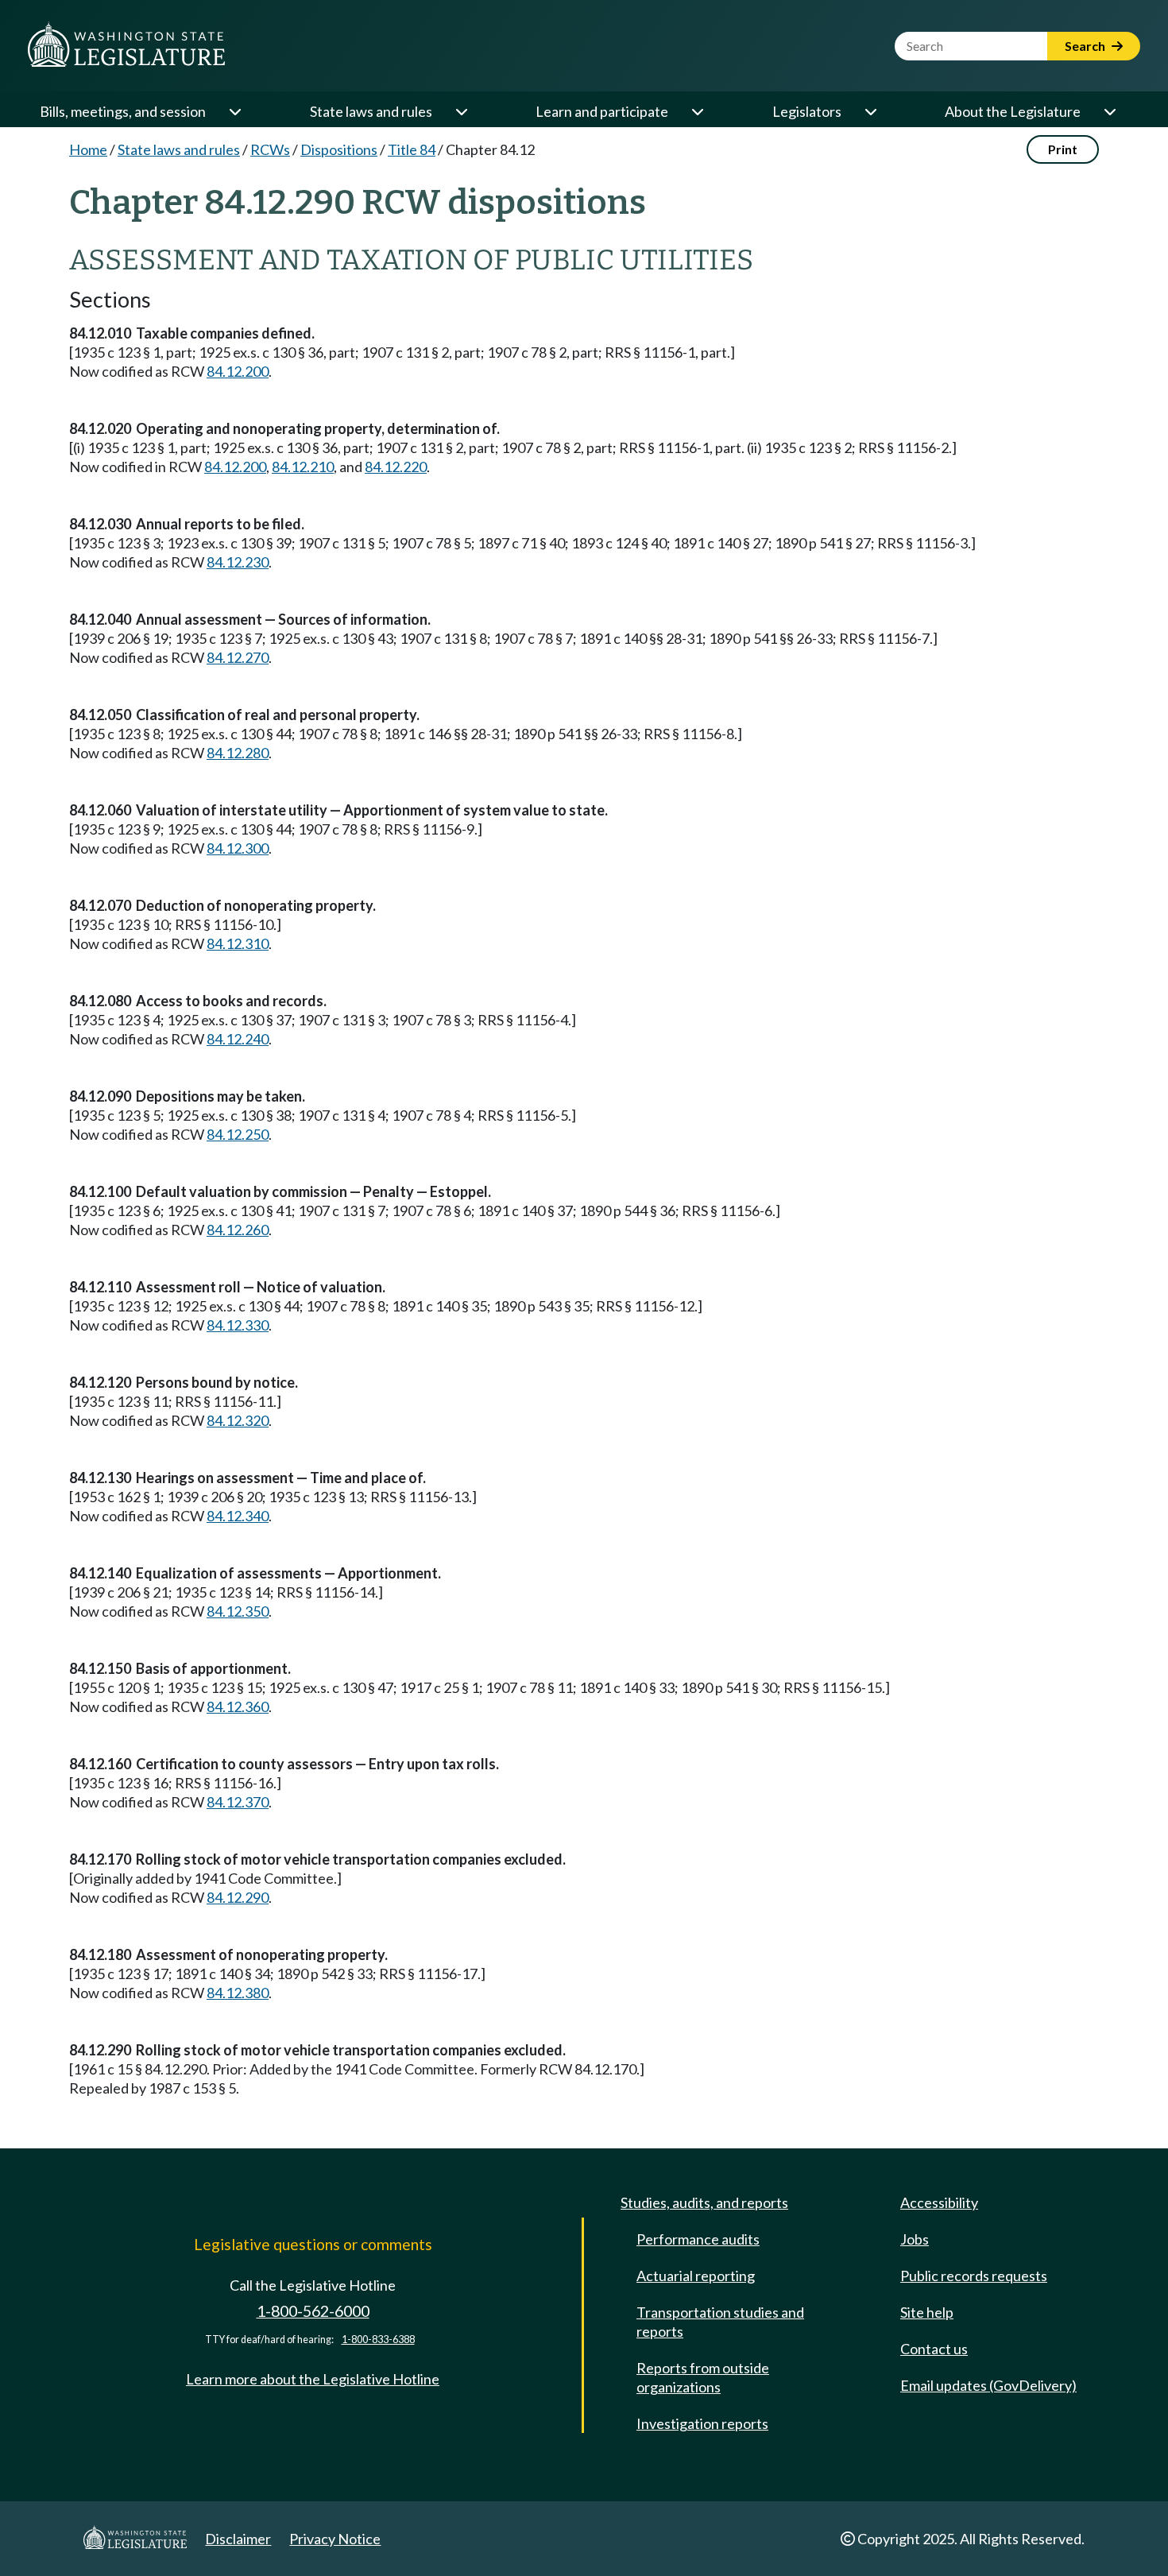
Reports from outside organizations (703, 2377)
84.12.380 (238, 1993)
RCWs (270, 149)
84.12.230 (238, 562)
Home (88, 149)
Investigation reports (702, 2423)
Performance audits (698, 2239)
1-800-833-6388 (378, 2340)
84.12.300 (238, 848)
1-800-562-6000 (313, 2311)
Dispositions (339, 149)
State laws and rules (371, 111)
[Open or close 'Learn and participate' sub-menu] (697, 111)
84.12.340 (238, 1516)
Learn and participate (602, 111)
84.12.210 (303, 467)
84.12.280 (238, 753)
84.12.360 (238, 1706)
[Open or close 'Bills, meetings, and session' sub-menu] (234, 111)
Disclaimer (238, 2539)
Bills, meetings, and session (123, 111)
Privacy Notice (335, 2539)
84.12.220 (396, 467)
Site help (927, 2312)
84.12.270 (238, 657)
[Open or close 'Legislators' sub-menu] (870, 111)
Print (1063, 149)
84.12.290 (238, 1897)
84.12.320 (238, 1420)
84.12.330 (238, 1325)
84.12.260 (238, 1230)
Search (1086, 46)
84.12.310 (238, 943)
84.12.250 (238, 1134)
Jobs (915, 2239)
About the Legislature (1013, 111)
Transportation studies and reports (720, 2322)
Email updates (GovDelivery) (988, 2385)
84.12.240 (238, 1039)
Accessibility (939, 2202)
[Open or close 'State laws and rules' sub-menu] (461, 111)
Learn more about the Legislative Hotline (313, 2379)
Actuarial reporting (696, 2276)
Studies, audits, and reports (704, 2202)
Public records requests (974, 2276)
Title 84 (412, 149)
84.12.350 (238, 1611)
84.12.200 (238, 371)
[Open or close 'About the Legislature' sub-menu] (1109, 111)
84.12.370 (238, 1802)
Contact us (934, 2349)
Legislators (807, 111)
